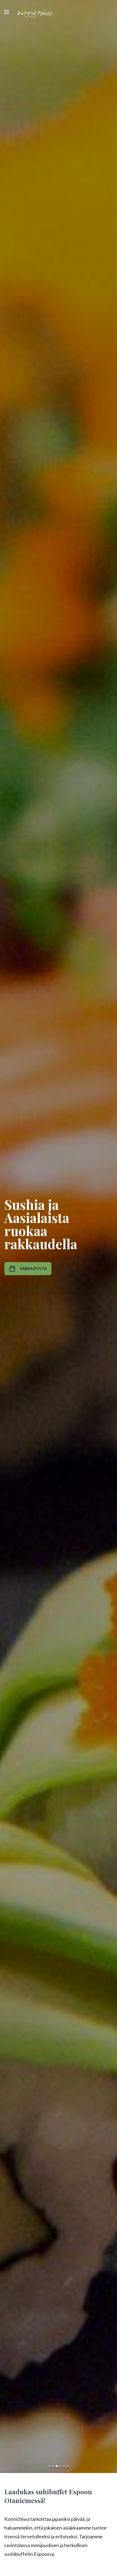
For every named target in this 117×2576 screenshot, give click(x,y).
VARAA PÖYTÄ (33, 1268)
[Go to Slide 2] (53, 2466)
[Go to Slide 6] (68, 2466)
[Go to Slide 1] (49, 2466)
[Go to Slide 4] (60, 2467)
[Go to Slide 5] (64, 2466)
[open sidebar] (7, 12)
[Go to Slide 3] (57, 2466)
